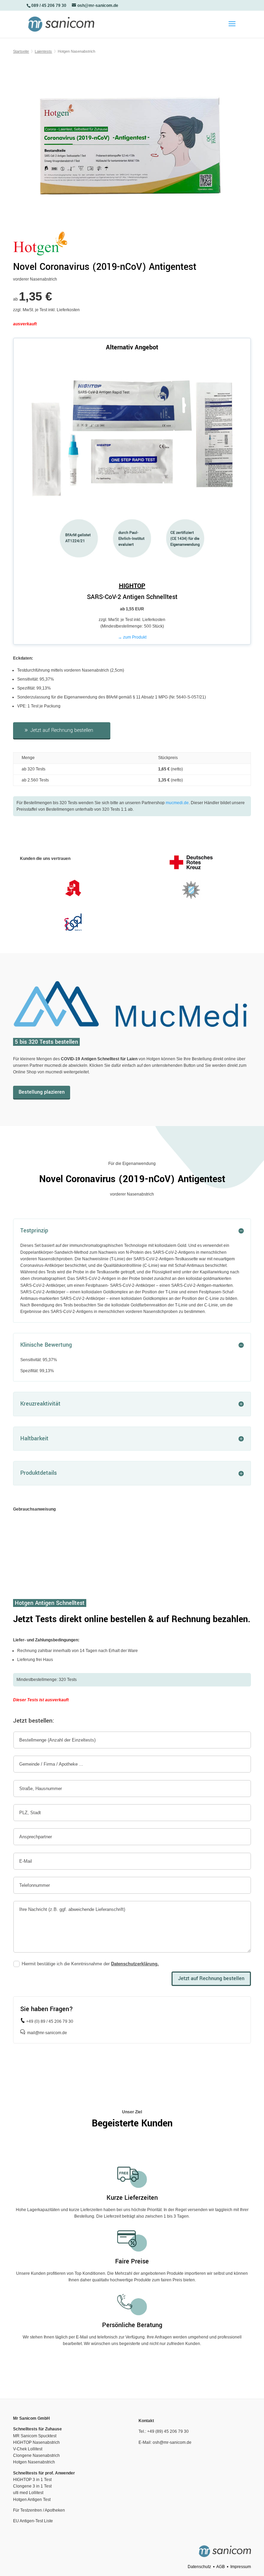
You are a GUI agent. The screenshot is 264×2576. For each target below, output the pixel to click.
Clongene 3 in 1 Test (32, 2486)
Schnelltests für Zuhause (37, 2429)
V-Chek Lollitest (28, 2449)
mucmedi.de (177, 803)
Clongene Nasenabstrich (36, 2456)
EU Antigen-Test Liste (33, 2521)
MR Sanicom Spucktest (35, 2436)
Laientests (43, 51)
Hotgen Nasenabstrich (34, 2462)
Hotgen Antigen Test (32, 2500)
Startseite (21, 51)
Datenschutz (199, 2567)
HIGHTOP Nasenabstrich (36, 2442)
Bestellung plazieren (42, 1092)
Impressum (241, 2567)
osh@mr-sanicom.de (172, 2442)
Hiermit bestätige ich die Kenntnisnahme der (90, 1964)
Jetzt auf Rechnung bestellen (62, 730)
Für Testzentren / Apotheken (39, 2510)
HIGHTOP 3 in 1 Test (32, 2480)
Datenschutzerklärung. (135, 1964)
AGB (221, 2567)
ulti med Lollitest (28, 2493)
